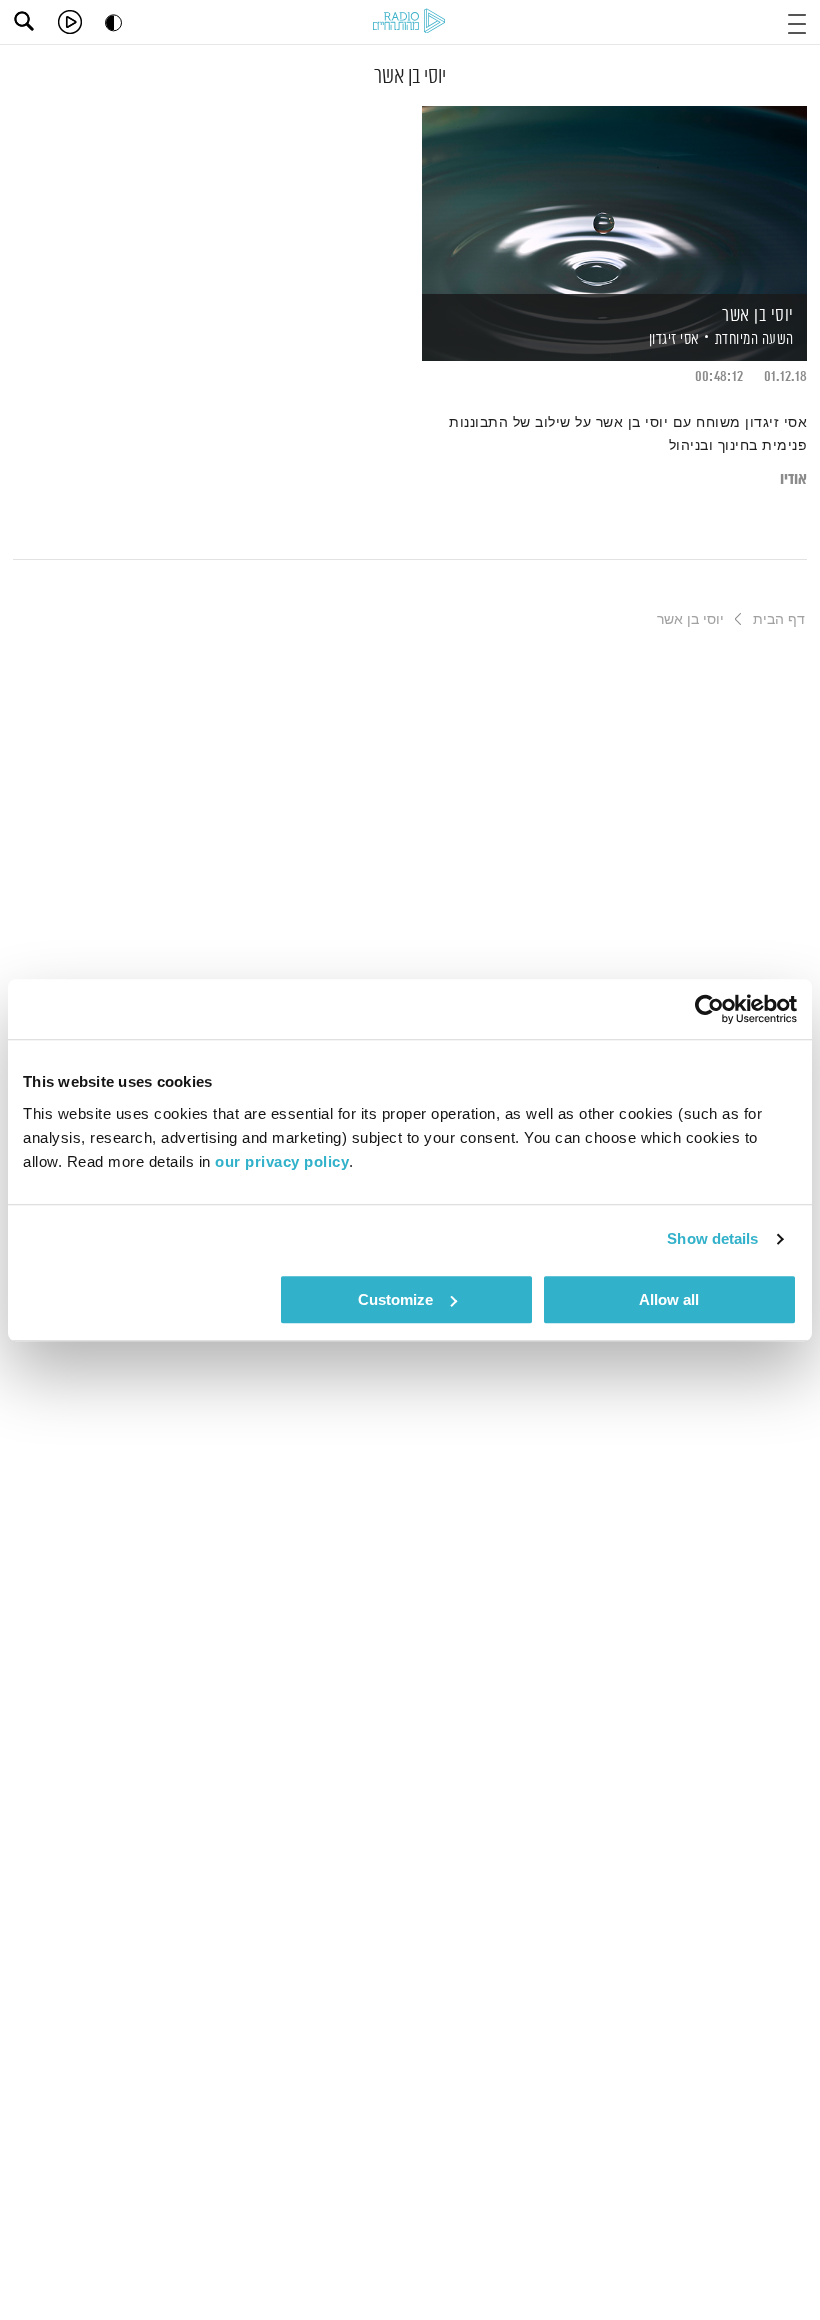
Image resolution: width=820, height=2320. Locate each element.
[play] (70, 22)
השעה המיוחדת (754, 339)
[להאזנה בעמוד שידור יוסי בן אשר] (614, 198)
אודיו (793, 479)
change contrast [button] (113, 22)
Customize (395, 1299)
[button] (797, 21)
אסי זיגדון (672, 339)
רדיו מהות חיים (409, 20)
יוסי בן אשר (758, 316)
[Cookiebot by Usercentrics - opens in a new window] (709, 1009)
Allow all (669, 1299)
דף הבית (779, 619)
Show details (712, 1238)
